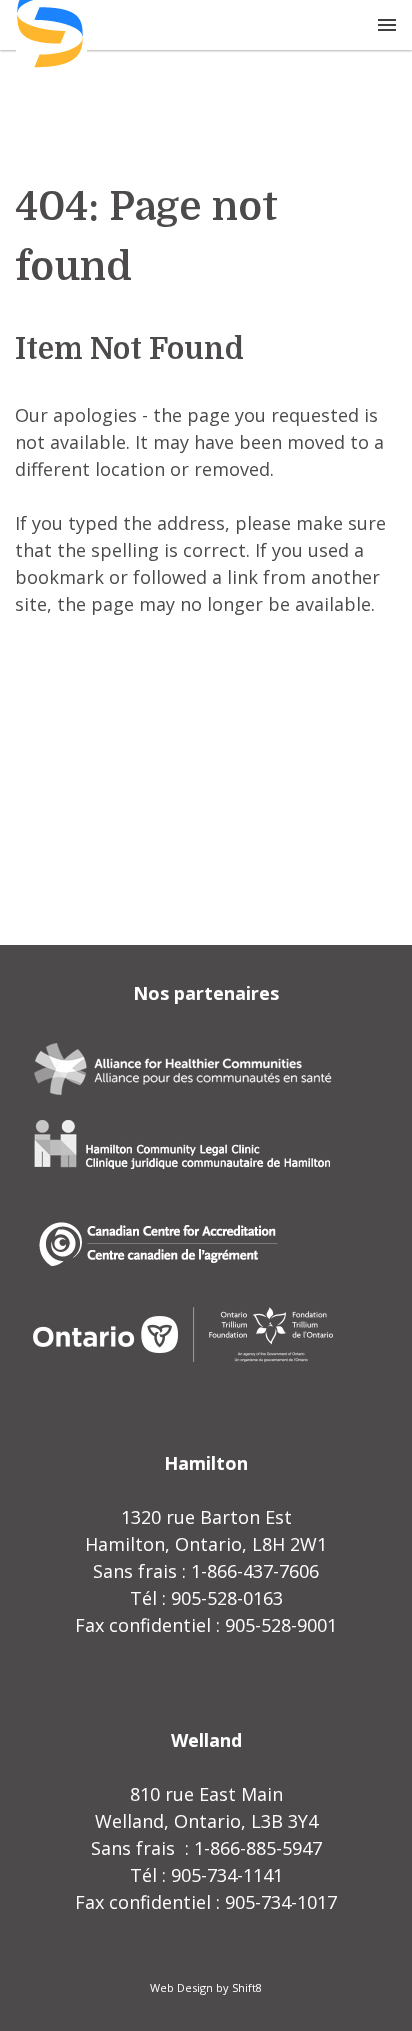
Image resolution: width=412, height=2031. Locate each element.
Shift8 (247, 1987)
